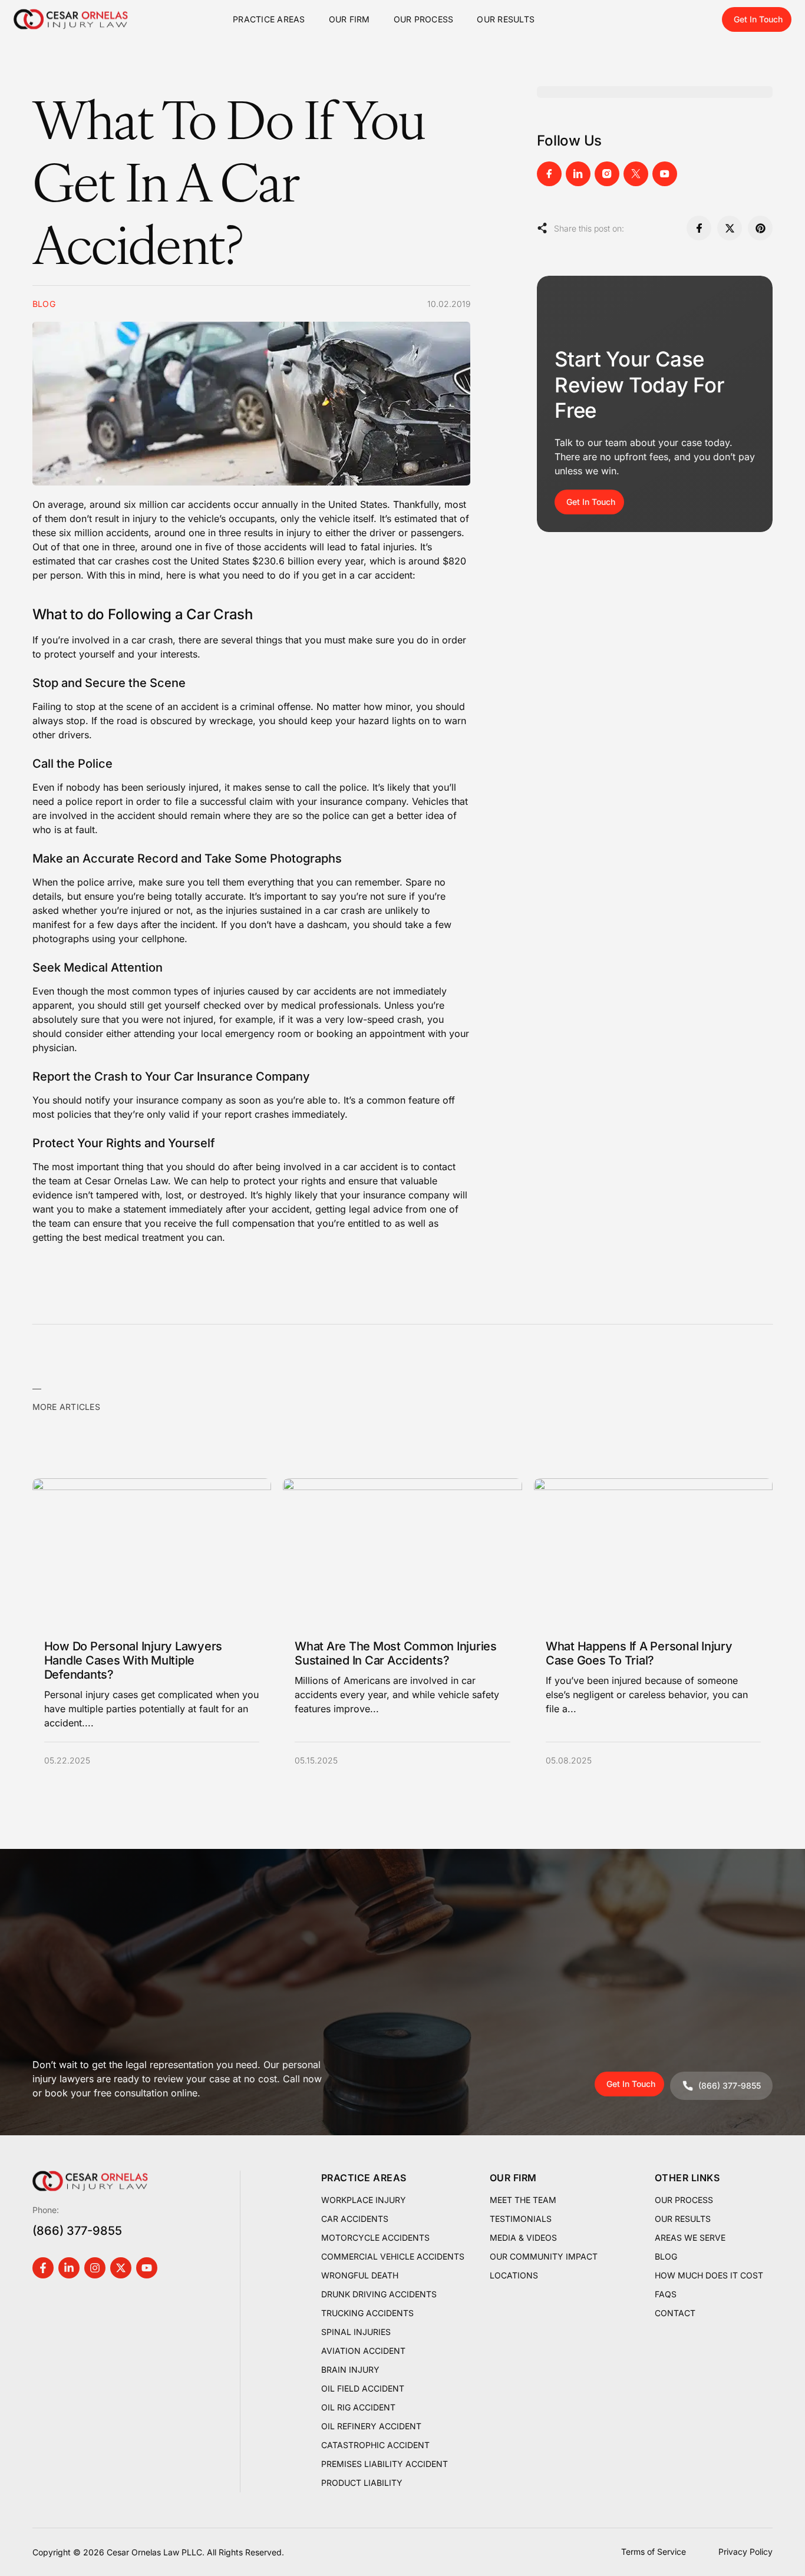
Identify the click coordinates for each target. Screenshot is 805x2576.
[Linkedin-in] (69, 2268)
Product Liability (362, 2483)
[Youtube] (147, 2268)
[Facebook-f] (43, 2268)
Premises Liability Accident (385, 2464)
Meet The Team (523, 2200)
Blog (666, 2256)
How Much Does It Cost (709, 2275)
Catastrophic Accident (375, 2445)
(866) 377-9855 (77, 2231)
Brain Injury (350, 2369)
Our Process (424, 19)
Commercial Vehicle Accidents (393, 2256)
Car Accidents (355, 2219)
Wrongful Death (360, 2275)
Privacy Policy (745, 2552)
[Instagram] (95, 2268)
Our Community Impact (544, 2256)
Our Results (506, 19)
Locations (514, 2275)
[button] (699, 228)
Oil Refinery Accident (371, 2426)
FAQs (666, 2294)
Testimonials (521, 2219)
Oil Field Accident (363, 2388)
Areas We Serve (690, 2238)
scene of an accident (172, 706)
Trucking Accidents (367, 2313)
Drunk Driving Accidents (379, 2294)
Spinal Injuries (356, 2332)
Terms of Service (654, 2552)
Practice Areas (269, 19)
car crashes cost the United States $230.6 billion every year (231, 561)
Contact (675, 2313)
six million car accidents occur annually (211, 504)
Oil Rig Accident (358, 2407)
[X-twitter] (121, 2268)
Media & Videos (523, 2238)
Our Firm (349, 19)
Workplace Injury (364, 2200)
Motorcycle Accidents (375, 2238)
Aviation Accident (363, 2351)
